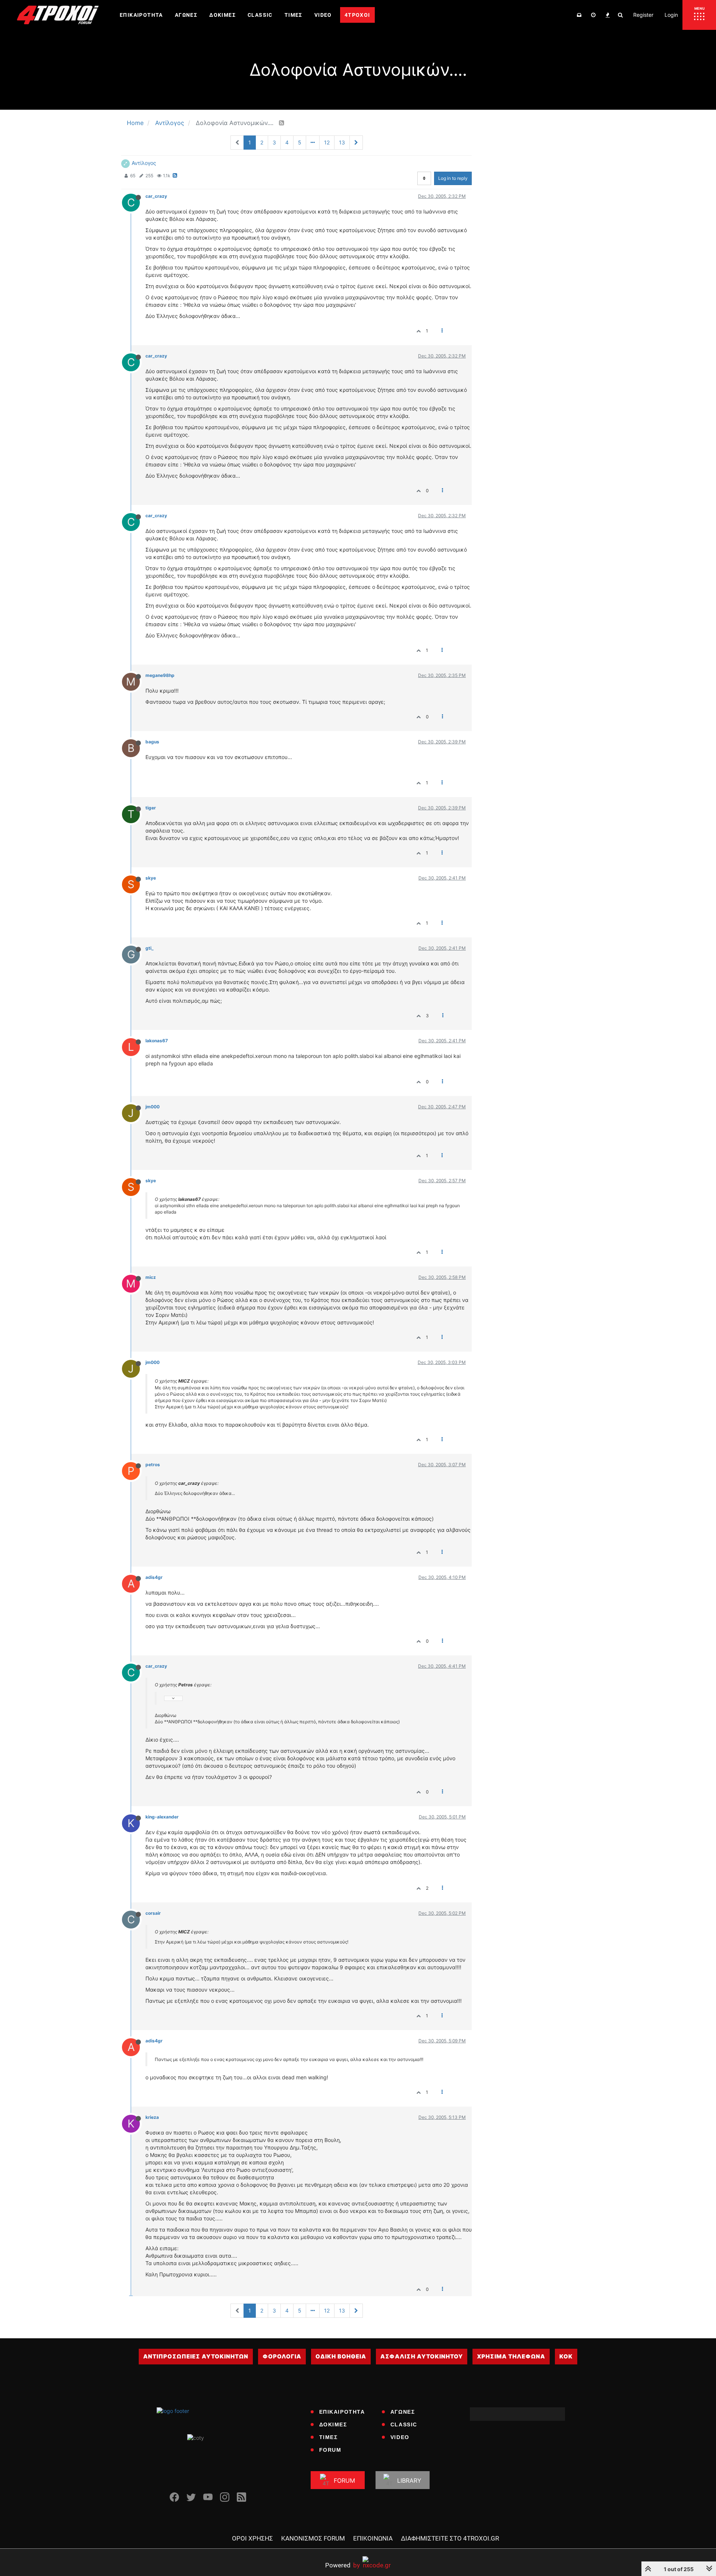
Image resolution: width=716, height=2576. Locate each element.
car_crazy (156, 196)
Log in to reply (453, 178)
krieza (152, 2117)
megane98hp (160, 675)
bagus (152, 742)
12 (327, 142)
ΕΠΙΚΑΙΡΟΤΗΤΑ (342, 2412)
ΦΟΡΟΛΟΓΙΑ (282, 2356)
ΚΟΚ (566, 2356)
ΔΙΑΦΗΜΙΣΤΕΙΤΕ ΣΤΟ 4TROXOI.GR (450, 2538)
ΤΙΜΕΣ (329, 2437)
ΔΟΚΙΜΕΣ (333, 2424)
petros (153, 1465)
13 (342, 142)
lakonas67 (157, 1041)
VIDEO (400, 2437)
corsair (153, 1913)
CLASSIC (404, 2424)
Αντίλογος (144, 163)
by (343, 2565)
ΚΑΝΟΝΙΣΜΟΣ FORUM (313, 2538)
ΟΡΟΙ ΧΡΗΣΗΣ (252, 2538)
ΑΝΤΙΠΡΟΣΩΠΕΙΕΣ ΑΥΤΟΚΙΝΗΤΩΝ (196, 2356)
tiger (151, 808)
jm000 (153, 1107)
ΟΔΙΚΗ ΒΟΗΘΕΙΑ (341, 2356)
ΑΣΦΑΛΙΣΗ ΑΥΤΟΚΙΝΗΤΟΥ (422, 2356)
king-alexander (162, 1817)
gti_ (150, 948)
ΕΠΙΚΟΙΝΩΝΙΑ (373, 2538)
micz (151, 1277)
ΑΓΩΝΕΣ (403, 2412)
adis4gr (154, 1577)
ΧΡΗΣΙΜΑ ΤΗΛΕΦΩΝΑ (511, 2356)
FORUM (330, 2450)
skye (151, 878)
